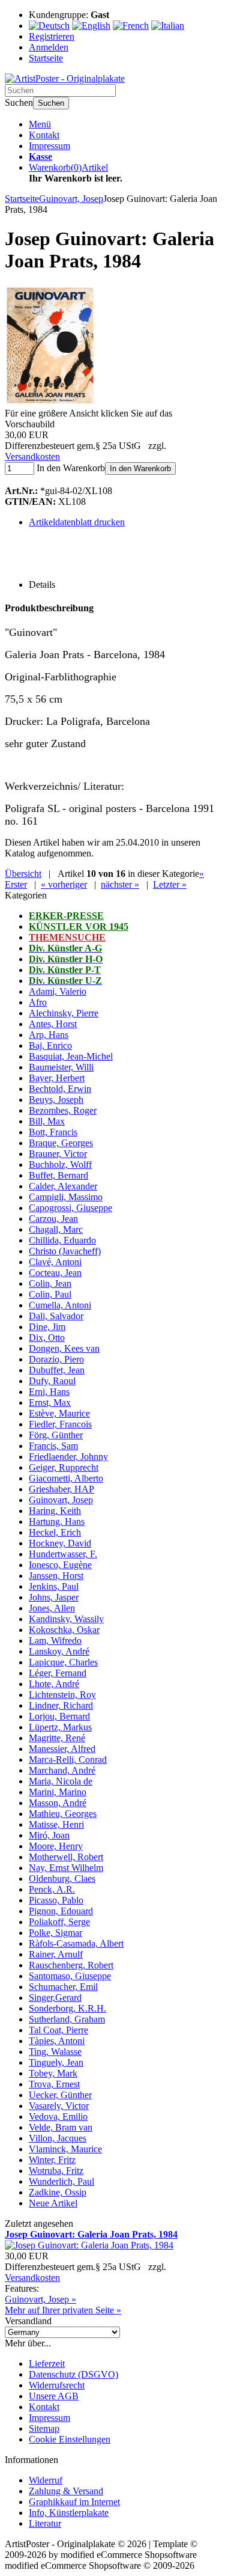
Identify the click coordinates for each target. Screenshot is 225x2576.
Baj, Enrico (50, 1045)
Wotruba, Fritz (56, 2171)
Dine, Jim (47, 1327)
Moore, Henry (56, 1846)
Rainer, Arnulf (56, 1954)
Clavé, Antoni (55, 1262)
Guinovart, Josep (61, 1500)
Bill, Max (47, 1121)
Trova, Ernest (54, 2084)
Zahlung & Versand (66, 2491)
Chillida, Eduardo (62, 1240)
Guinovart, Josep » (40, 2299)
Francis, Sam (53, 1446)
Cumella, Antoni (60, 1305)
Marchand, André (62, 1770)
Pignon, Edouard (61, 1911)
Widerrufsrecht (57, 2385)
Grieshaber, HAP (61, 1489)
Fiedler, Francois (60, 1424)
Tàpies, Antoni (57, 2041)
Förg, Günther (56, 1435)
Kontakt (44, 135)
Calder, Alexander (63, 1186)
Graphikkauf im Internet (74, 2502)
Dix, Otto (47, 1338)
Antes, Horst (53, 1024)
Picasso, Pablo (56, 1900)
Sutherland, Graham (67, 2019)
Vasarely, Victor (59, 2106)
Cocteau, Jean (55, 1273)
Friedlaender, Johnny (68, 1457)
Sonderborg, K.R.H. (67, 2008)
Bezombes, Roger (63, 1110)
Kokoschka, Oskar (64, 1630)
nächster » (120, 884)
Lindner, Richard (61, 1705)
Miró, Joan (49, 1835)
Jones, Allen (52, 1608)
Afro (38, 1002)
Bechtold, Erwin (60, 1089)
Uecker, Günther (60, 2095)
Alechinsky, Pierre (64, 1013)
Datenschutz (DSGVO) (73, 2374)
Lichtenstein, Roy (62, 1695)
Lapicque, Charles (63, 1662)
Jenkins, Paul (54, 1586)
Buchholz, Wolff (60, 1164)
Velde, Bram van (61, 2127)
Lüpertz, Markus (60, 1727)
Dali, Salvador (56, 1316)
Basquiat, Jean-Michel (71, 1056)
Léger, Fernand (58, 1673)
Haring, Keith (55, 1511)
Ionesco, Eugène (60, 1565)
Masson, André (58, 1803)
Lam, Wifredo (55, 1641)
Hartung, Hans (57, 1521)
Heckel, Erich (55, 1532)
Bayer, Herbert (57, 1078)
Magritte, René (57, 1738)
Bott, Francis (53, 1132)
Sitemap (44, 2428)
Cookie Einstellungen (70, 2439)
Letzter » (170, 884)
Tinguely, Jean (56, 2062)
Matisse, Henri (56, 1824)
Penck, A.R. (52, 1889)
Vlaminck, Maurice (65, 2149)
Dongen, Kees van (64, 1348)
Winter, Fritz (52, 2160)
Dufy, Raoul (52, 1381)
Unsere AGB (54, 2396)
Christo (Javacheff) (65, 1251)
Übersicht (23, 874)
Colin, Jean (50, 1283)
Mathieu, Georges (63, 1814)
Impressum (49, 146)
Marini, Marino (58, 1792)
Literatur (45, 2523)
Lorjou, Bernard (59, 1716)
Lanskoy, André (59, 1651)
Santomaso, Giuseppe (70, 1976)
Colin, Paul (50, 1294)
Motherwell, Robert (66, 1857)
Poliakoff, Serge (59, 1922)
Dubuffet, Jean (57, 1370)
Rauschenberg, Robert (71, 1965)
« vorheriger (64, 884)
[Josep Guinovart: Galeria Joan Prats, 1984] (50, 402)
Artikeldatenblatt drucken (77, 522)
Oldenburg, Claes (62, 1879)
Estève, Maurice (59, 1413)
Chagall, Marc (56, 1229)
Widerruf (46, 2480)
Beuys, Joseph (56, 1100)
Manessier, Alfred (62, 1749)
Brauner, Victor (58, 1154)
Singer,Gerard (55, 1998)
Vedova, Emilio (58, 2117)
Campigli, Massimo (66, 1197)
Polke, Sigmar (55, 1933)
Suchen (51, 103)
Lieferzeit (47, 2364)
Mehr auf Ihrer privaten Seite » (63, 2310)
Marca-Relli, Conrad (68, 1760)
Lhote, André (54, 1684)
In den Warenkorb (140, 469)
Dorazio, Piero (56, 1359)
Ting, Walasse (55, 2052)
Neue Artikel (53, 2203)
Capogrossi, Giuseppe (70, 1208)
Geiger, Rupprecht (64, 1467)
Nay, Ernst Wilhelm (66, 1868)
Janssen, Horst (56, 1576)
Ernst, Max (50, 1402)
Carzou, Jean (53, 1219)
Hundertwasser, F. (63, 1554)
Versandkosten (32, 456)
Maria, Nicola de (61, 1781)
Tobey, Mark (53, 2073)
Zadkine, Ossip (58, 2192)
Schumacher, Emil (63, 1987)
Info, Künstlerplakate (69, 2513)
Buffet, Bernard (58, 1175)
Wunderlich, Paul (61, 2181)
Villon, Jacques (58, 2138)
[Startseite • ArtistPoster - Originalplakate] (65, 78)
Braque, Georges (61, 1143)
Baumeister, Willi (61, 1067)
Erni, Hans (49, 1392)
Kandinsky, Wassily (66, 1619)
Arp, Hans (49, 1035)
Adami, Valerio (58, 991)
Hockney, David (60, 1543)
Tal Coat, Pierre (58, 2030)
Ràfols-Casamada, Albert (76, 1943)
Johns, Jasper (54, 1597)
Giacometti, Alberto (66, 1478)
